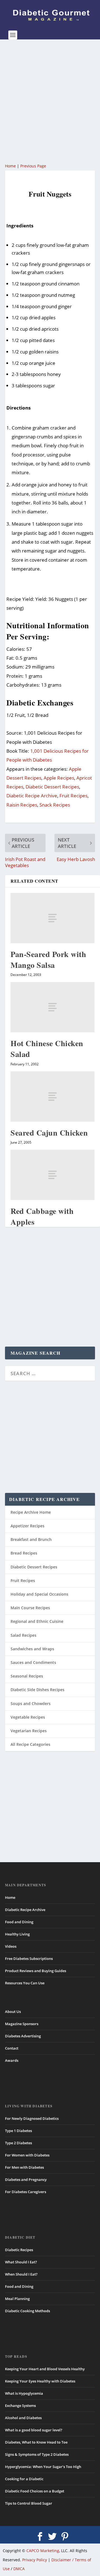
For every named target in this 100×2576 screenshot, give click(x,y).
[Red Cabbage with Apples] (52, 1175)
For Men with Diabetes (24, 2167)
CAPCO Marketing (43, 2551)
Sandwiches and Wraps (32, 1649)
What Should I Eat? (21, 2262)
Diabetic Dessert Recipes (52, 787)
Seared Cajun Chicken (49, 1133)
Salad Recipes (23, 1635)
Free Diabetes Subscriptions (29, 1959)
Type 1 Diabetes (18, 2131)
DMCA (19, 2569)
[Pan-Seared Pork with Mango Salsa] (52, 918)
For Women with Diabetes (27, 2155)
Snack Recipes (55, 805)
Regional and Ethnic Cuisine (37, 1621)
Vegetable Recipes (28, 1717)
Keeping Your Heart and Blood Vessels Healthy (45, 2369)
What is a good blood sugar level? (34, 2430)
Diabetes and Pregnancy (26, 2180)
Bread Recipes (24, 1553)
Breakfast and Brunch (31, 1539)
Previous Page (33, 166)
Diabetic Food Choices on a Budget (35, 2491)
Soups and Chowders (31, 1703)
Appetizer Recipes (27, 1526)
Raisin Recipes (22, 805)
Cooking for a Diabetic (24, 2479)
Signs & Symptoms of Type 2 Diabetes (37, 2454)
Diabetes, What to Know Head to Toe (36, 2442)
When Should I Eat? (21, 2274)
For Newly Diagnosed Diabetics (32, 2118)
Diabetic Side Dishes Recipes (37, 1690)
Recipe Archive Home (31, 1512)
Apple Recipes (59, 778)
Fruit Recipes (73, 796)
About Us (13, 2012)
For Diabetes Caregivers (26, 2192)
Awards (12, 2060)
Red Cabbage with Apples (42, 1216)
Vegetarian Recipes (29, 1731)
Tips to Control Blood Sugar (29, 2503)
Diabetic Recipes (19, 2250)
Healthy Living (17, 1934)
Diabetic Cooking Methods (27, 2311)
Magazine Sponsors (22, 2024)
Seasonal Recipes (27, 1676)
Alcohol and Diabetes (23, 2418)
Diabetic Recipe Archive (32, 796)
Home (10, 166)
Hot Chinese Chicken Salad (47, 1049)
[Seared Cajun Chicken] (52, 1097)
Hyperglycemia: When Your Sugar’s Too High (43, 2467)
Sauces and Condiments (33, 1662)
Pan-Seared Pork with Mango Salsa (48, 960)
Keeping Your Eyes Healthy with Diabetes (40, 2381)
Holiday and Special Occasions (39, 1594)
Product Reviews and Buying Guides (36, 1971)
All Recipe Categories (30, 1744)
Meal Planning (17, 2299)
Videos (11, 1946)
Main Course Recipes (30, 1608)
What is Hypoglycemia (24, 2393)
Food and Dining (19, 1922)
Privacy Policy (35, 2560)
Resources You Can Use (25, 1983)
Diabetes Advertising (23, 2036)
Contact (12, 2048)
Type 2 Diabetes (18, 2143)
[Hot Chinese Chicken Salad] (52, 1007)
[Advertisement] (50, 101)
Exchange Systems (20, 2406)
